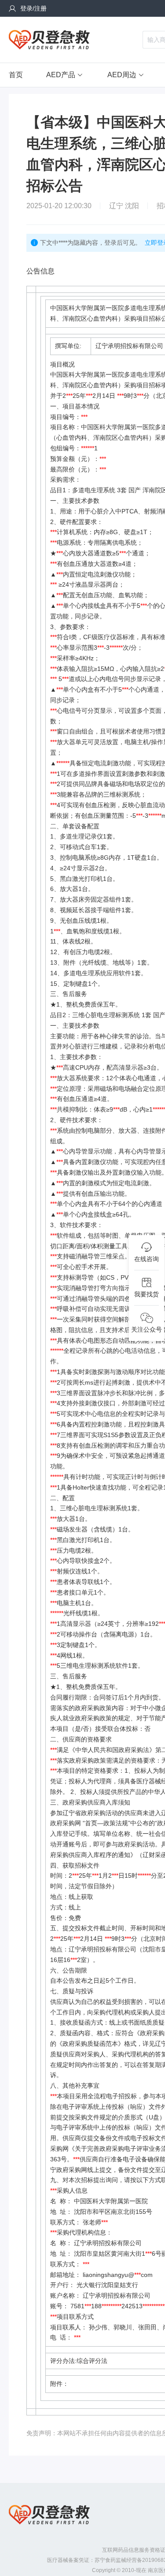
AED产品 (61, 75)
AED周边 (122, 75)
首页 (16, 75)
